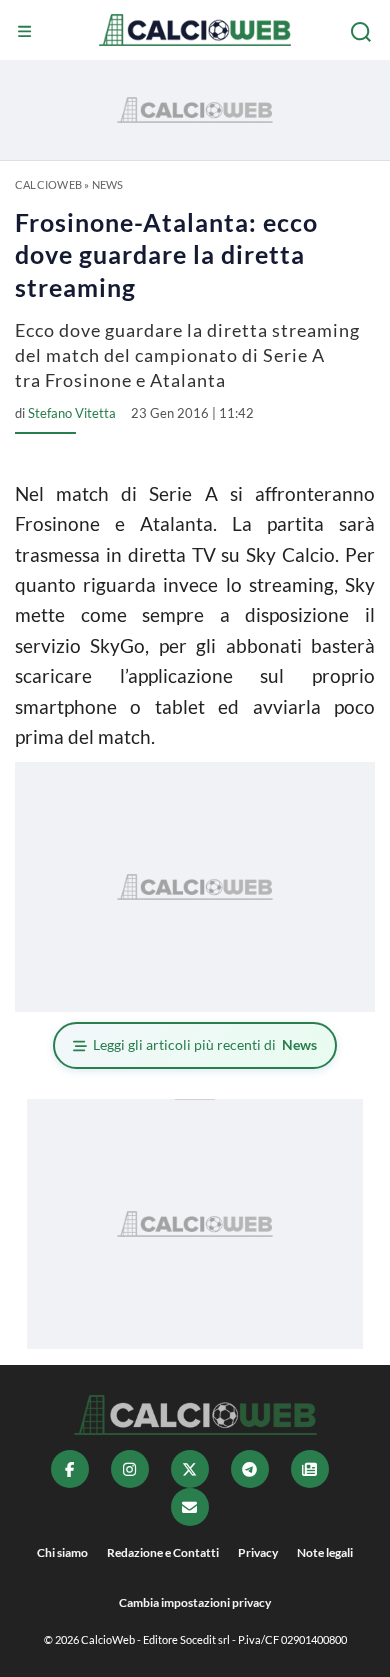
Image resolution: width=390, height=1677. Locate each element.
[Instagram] (130, 1469)
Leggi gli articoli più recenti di (205, 1044)
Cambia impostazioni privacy (195, 1602)
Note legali (325, 1552)
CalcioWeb (48, 184)
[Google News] (310, 1469)
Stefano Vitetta (72, 413)
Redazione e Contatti (163, 1552)
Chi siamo (62, 1552)
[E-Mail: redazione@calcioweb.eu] (190, 1507)
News (108, 184)
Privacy (258, 1552)
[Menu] (27, 32)
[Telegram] (250, 1469)
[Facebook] (70, 1469)
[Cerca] (363, 32)
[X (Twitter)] (190, 1469)
